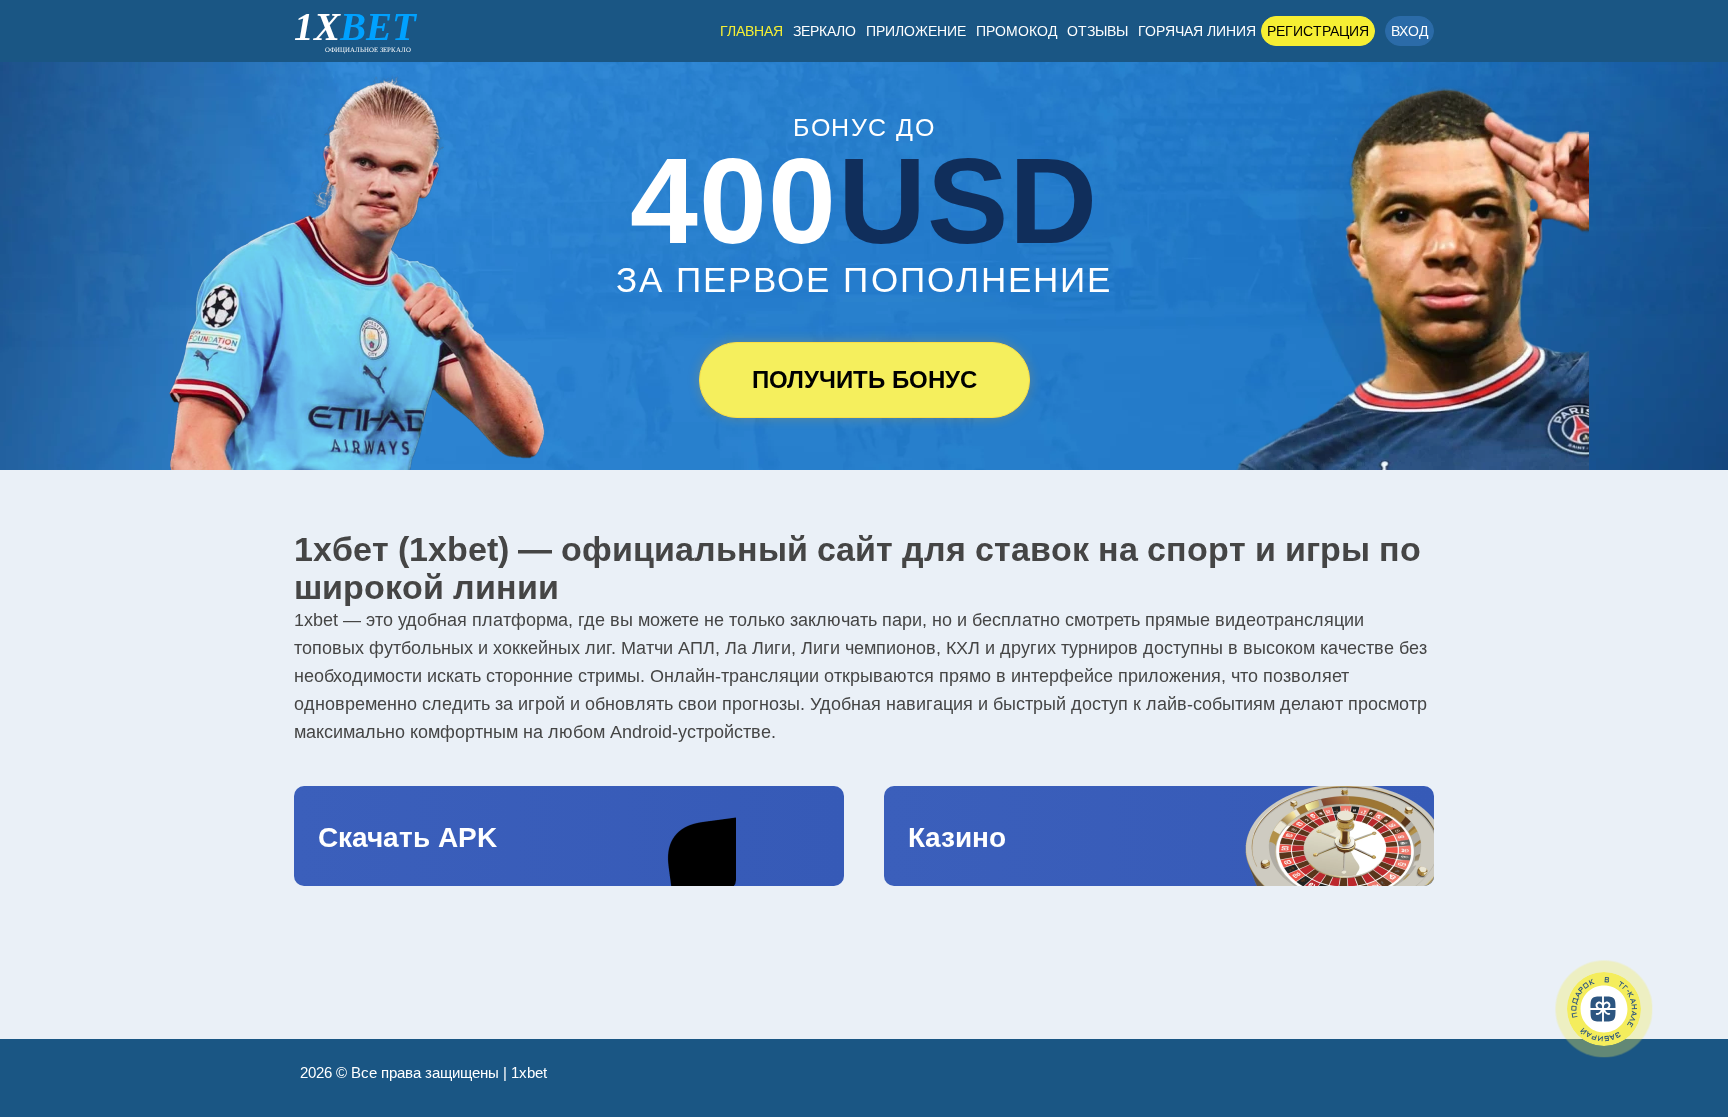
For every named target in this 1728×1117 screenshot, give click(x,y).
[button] (1683, 1012)
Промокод (1016, 31)
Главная (751, 31)
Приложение (916, 31)
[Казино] (1159, 836)
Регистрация (1318, 31)
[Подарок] (1604, 1009)
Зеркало (824, 31)
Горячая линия (1197, 31)
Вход (1409, 31)
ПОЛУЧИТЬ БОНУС (864, 379)
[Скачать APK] (569, 836)
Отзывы (1097, 31)
